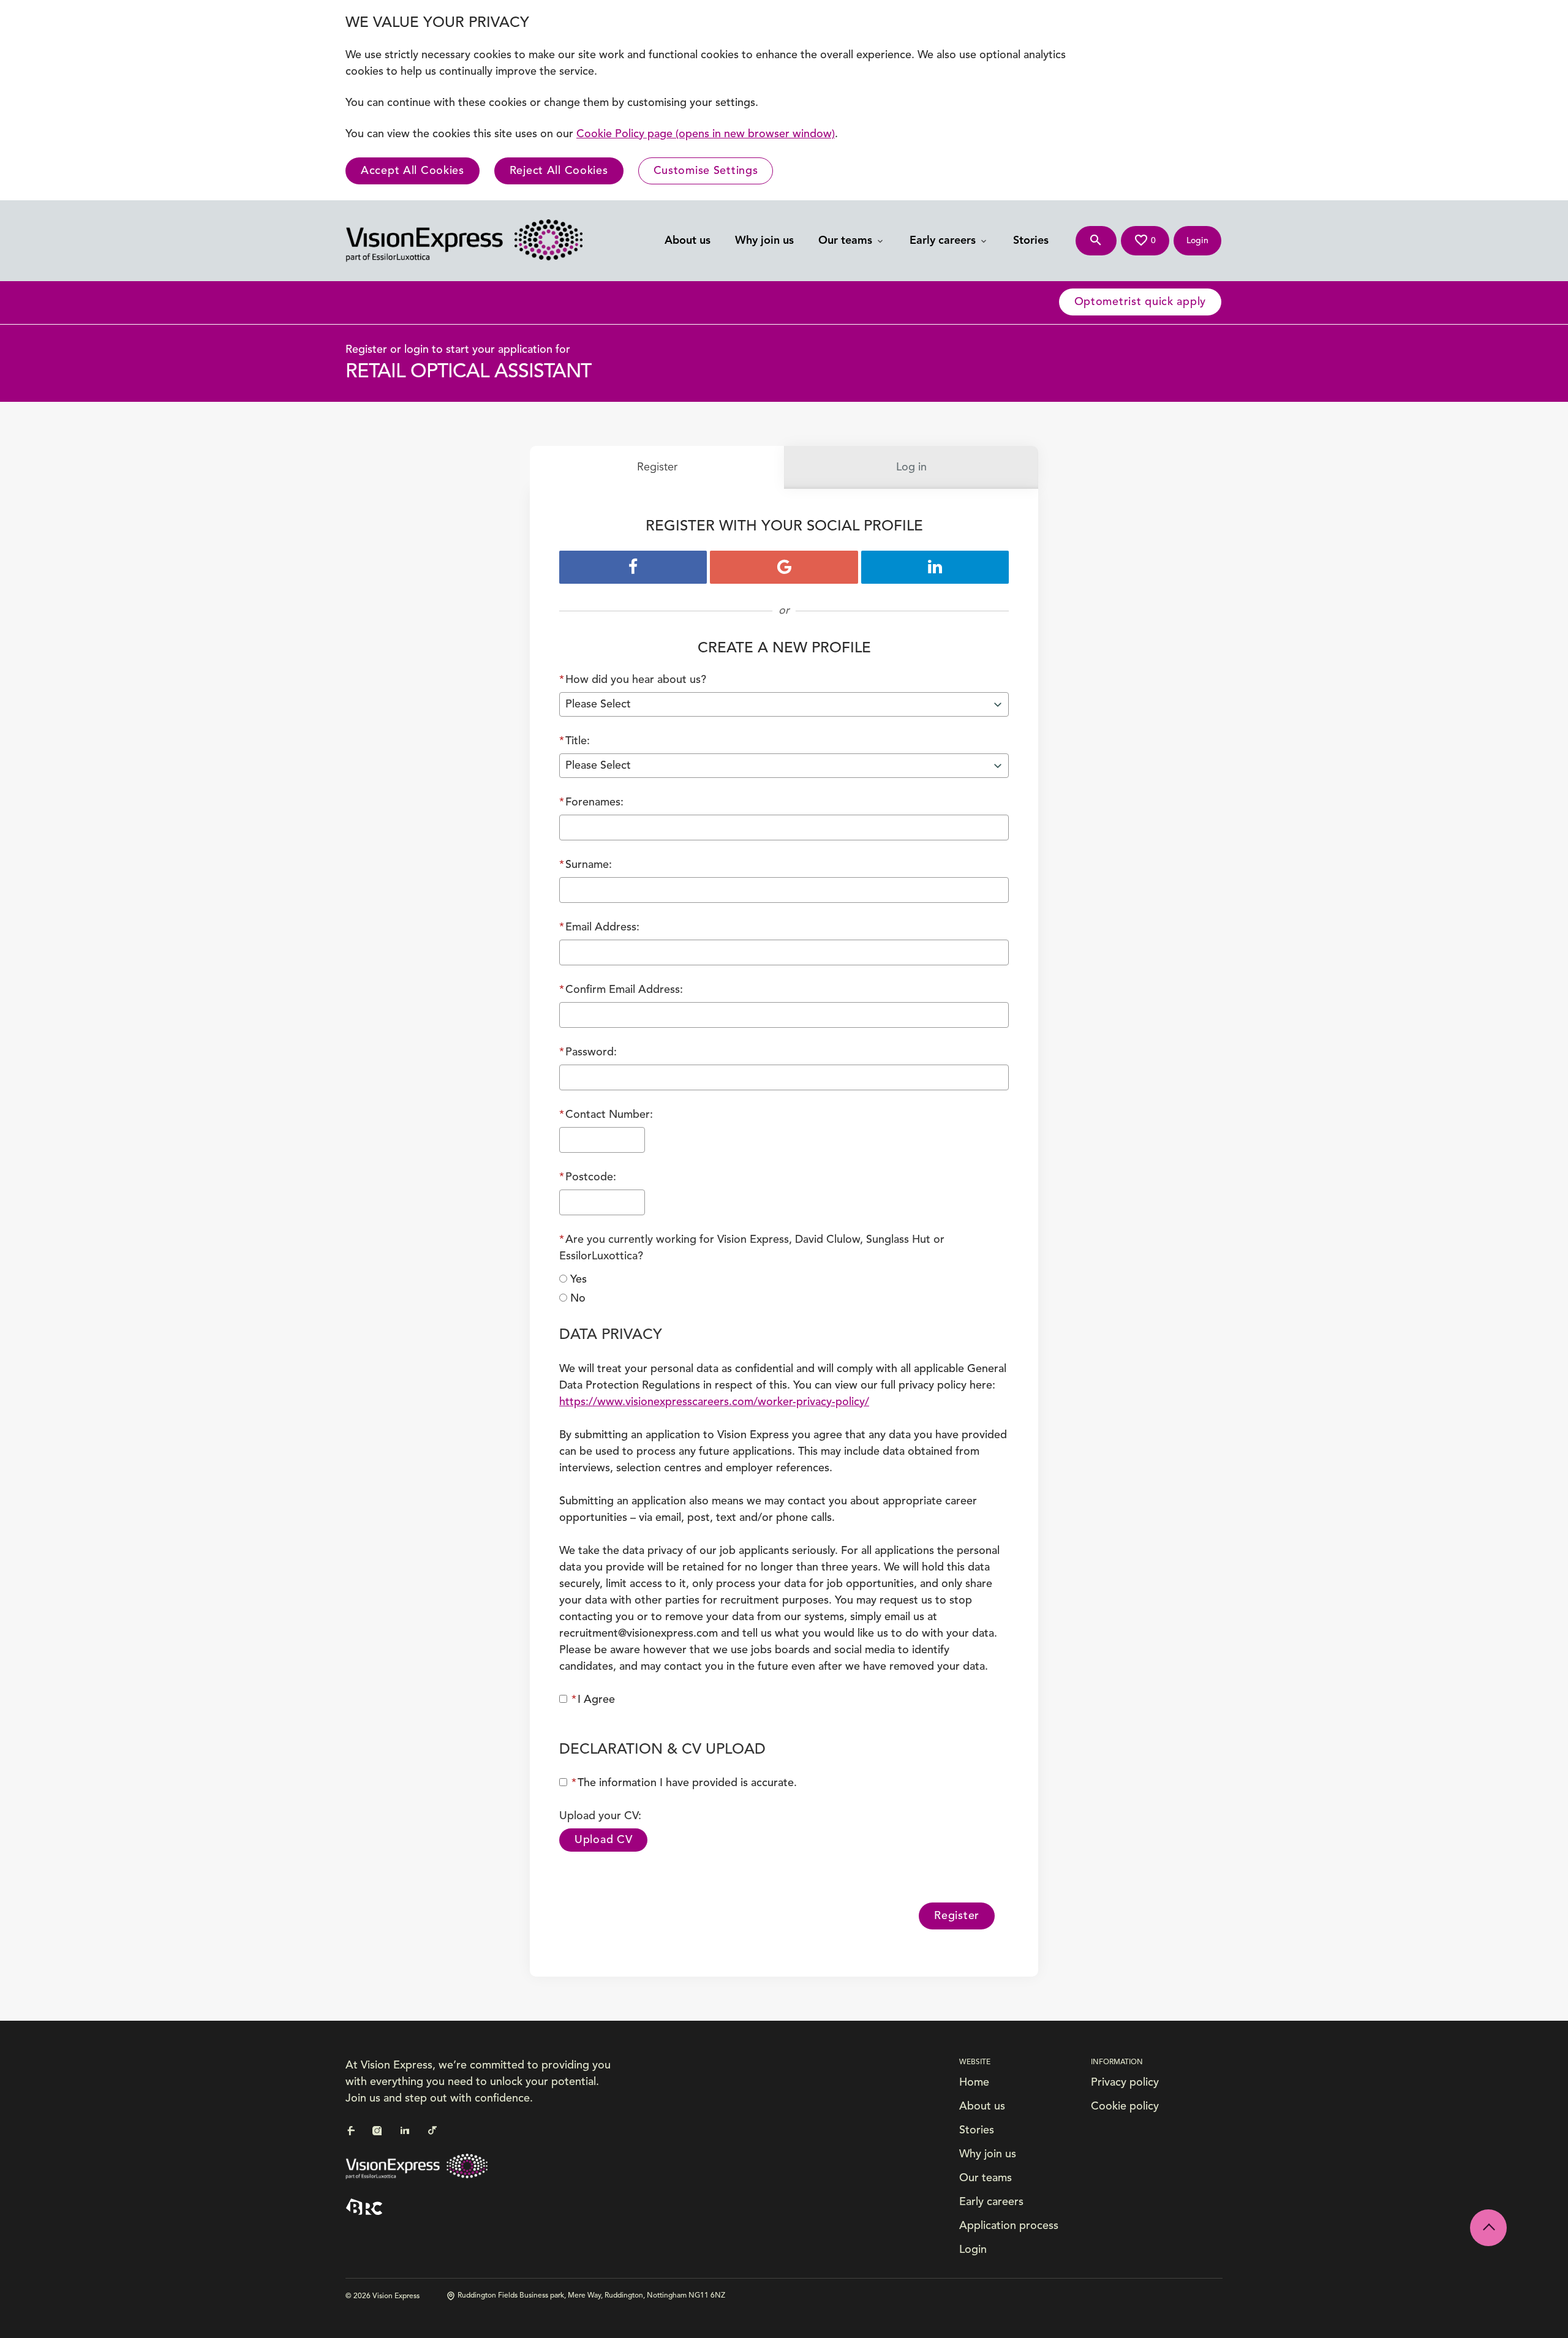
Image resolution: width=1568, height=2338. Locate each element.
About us (688, 241)
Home (974, 2083)
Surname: (586, 865)
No (578, 1299)
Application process (1009, 2226)
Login (973, 2250)
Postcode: (588, 1177)
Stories (1031, 241)
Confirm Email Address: (621, 990)
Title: (575, 741)
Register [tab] (657, 467)
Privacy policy (1125, 2083)
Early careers (944, 241)
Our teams (847, 241)
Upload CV (603, 1840)
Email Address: (599, 927)
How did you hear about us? (633, 680)
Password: (588, 1052)
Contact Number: (606, 1115)
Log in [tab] (911, 467)
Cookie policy (1125, 2106)
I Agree (593, 1700)
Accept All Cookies (413, 171)
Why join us (764, 241)
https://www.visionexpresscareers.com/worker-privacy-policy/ (714, 1402)
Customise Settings (706, 171)
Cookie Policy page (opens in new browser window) (706, 134)
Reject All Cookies (559, 171)
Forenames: (591, 802)
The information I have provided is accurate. (684, 1783)
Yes (579, 1280)
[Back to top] (1488, 2228)
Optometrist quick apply (1140, 302)
